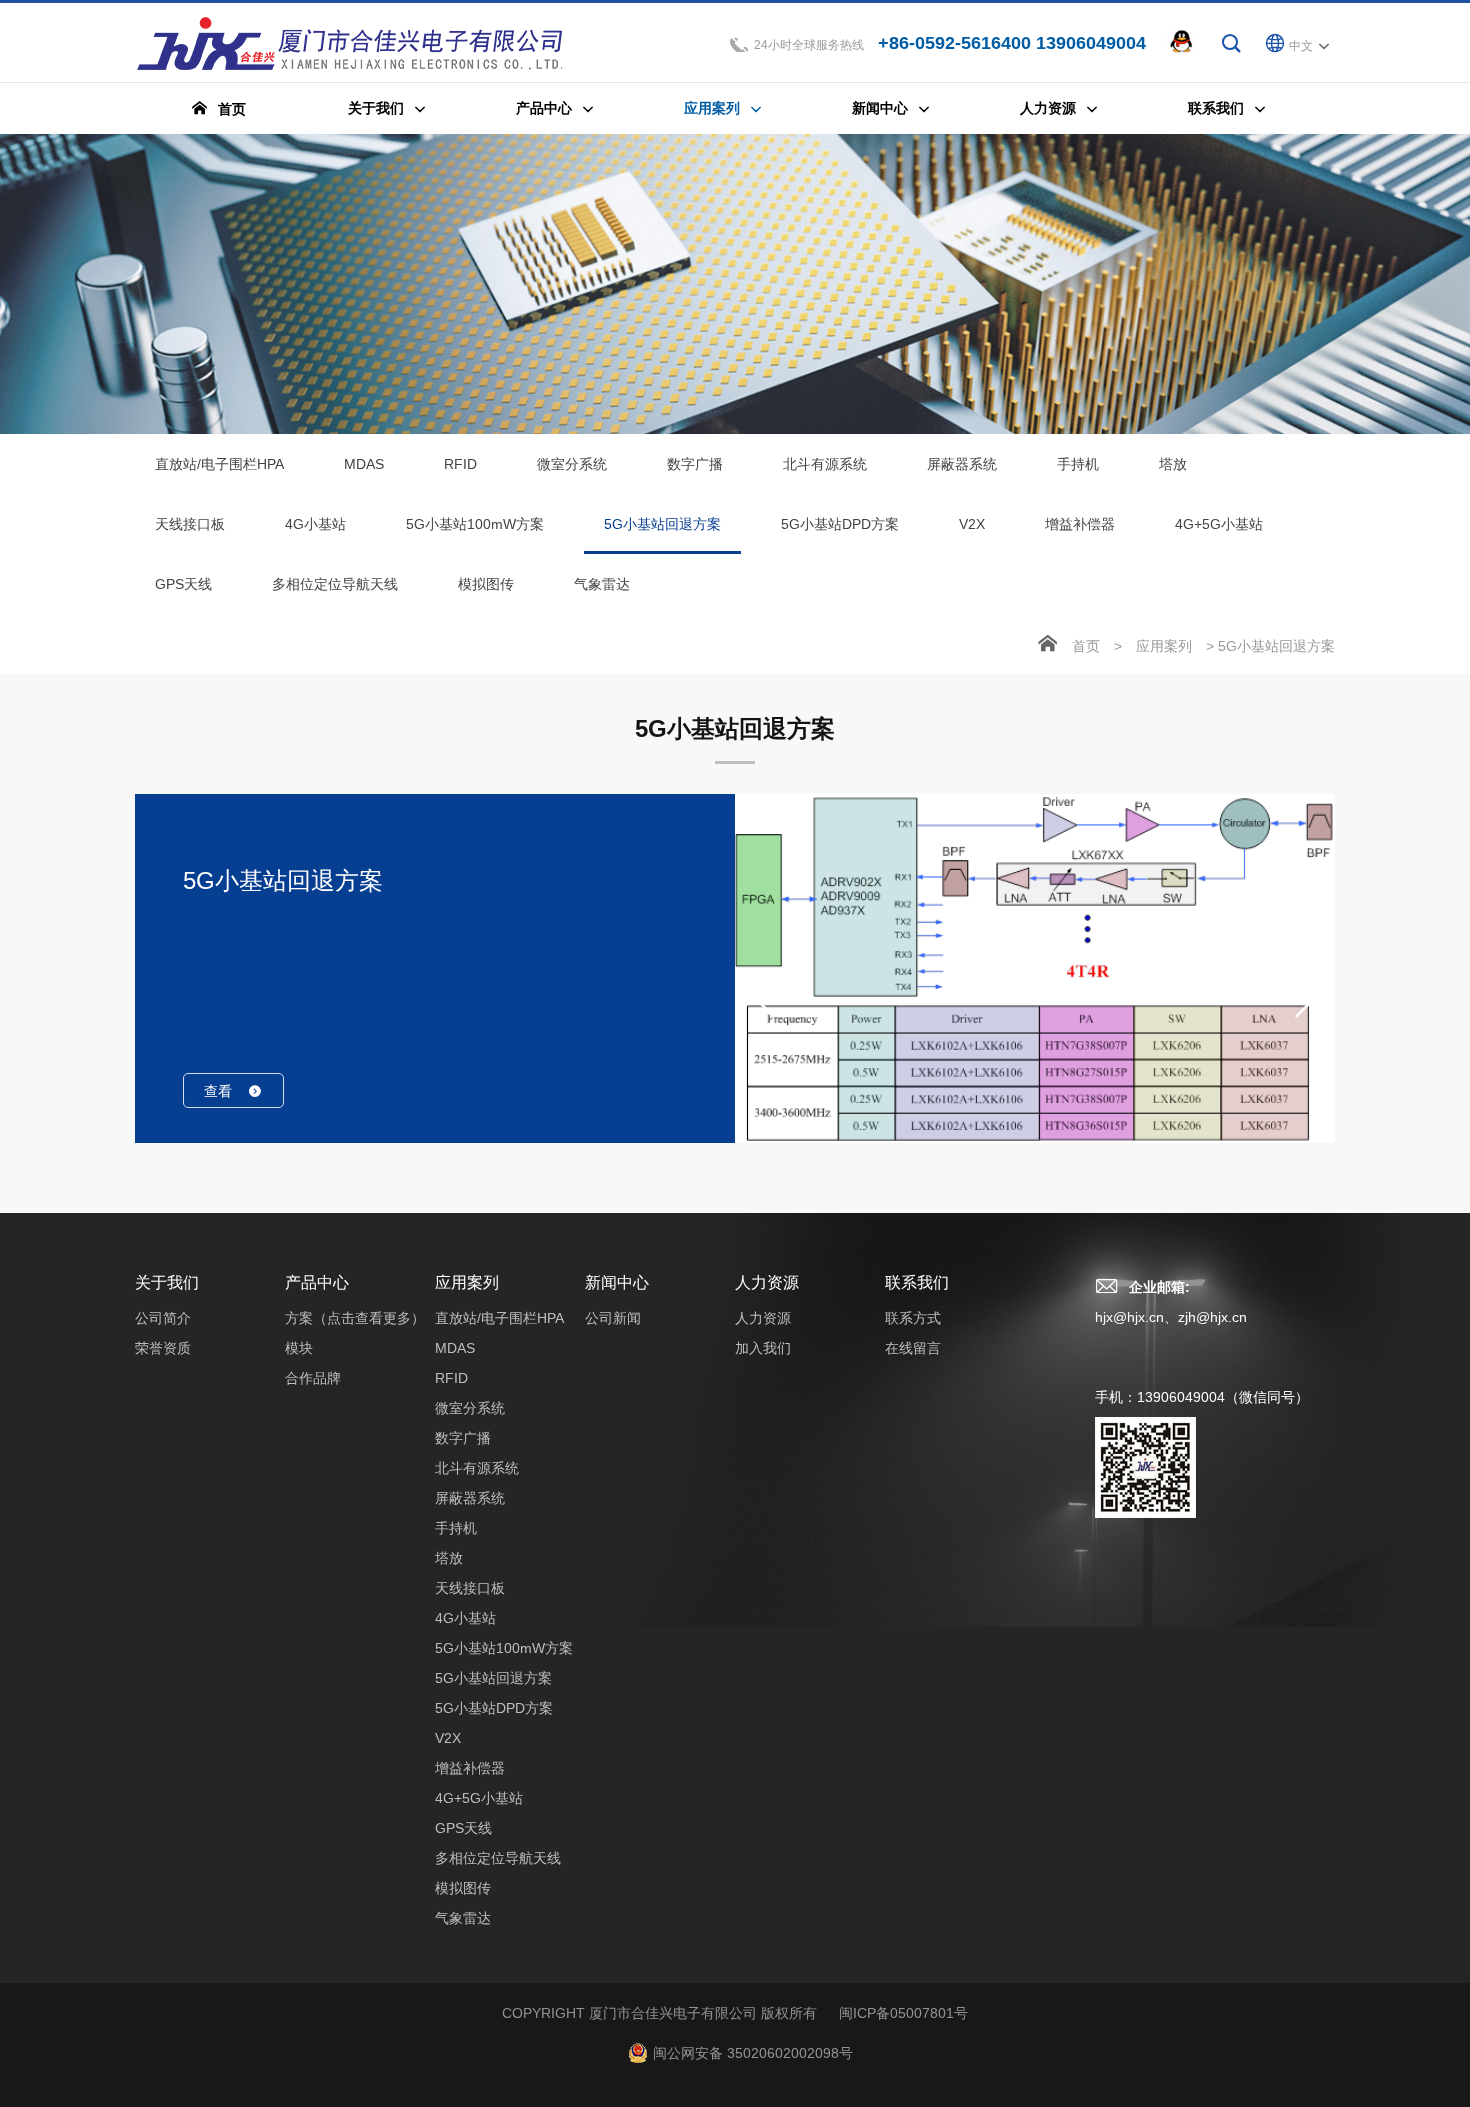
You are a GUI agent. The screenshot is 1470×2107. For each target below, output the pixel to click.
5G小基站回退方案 (662, 524)
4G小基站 (315, 524)
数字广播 (695, 464)
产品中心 (317, 1282)
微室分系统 (572, 464)
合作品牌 (313, 1378)
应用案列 (1164, 646)
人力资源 (767, 1282)
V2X (972, 524)
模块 (299, 1348)
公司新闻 (613, 1318)
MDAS (364, 464)
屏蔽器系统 (962, 464)
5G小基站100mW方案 (475, 524)
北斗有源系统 (825, 464)
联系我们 (917, 1282)
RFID (460, 464)
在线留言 (913, 1348)
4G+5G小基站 (1219, 524)
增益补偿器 (1080, 524)
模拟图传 (486, 584)
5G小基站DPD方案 (840, 524)
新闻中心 (617, 1282)
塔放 (1173, 464)
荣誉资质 (163, 1348)
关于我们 (167, 1282)
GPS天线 (183, 584)
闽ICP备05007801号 (903, 2013)
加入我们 (763, 1348)
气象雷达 (602, 584)
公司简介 (163, 1318)
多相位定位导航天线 (335, 584)
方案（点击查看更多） (355, 1318)
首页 (1086, 646)
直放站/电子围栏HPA (219, 464)
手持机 (1078, 464)
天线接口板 (190, 524)
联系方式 (913, 1318)
